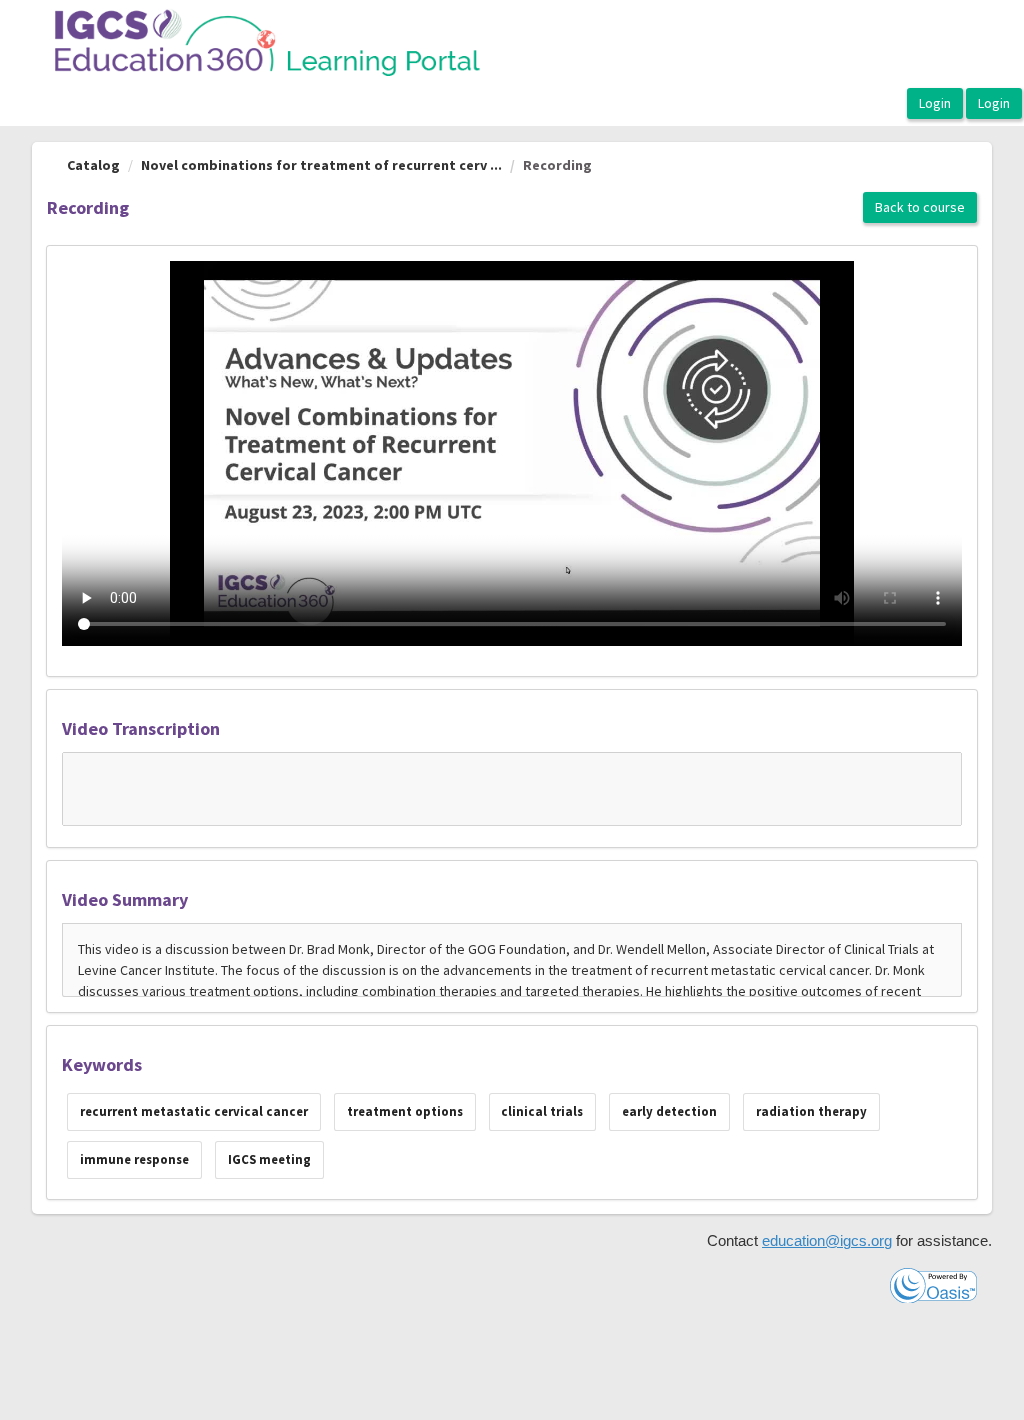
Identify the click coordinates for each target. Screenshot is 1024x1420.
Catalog (93, 165)
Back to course (920, 207)
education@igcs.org (827, 1241)
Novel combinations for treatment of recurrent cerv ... (321, 165)
